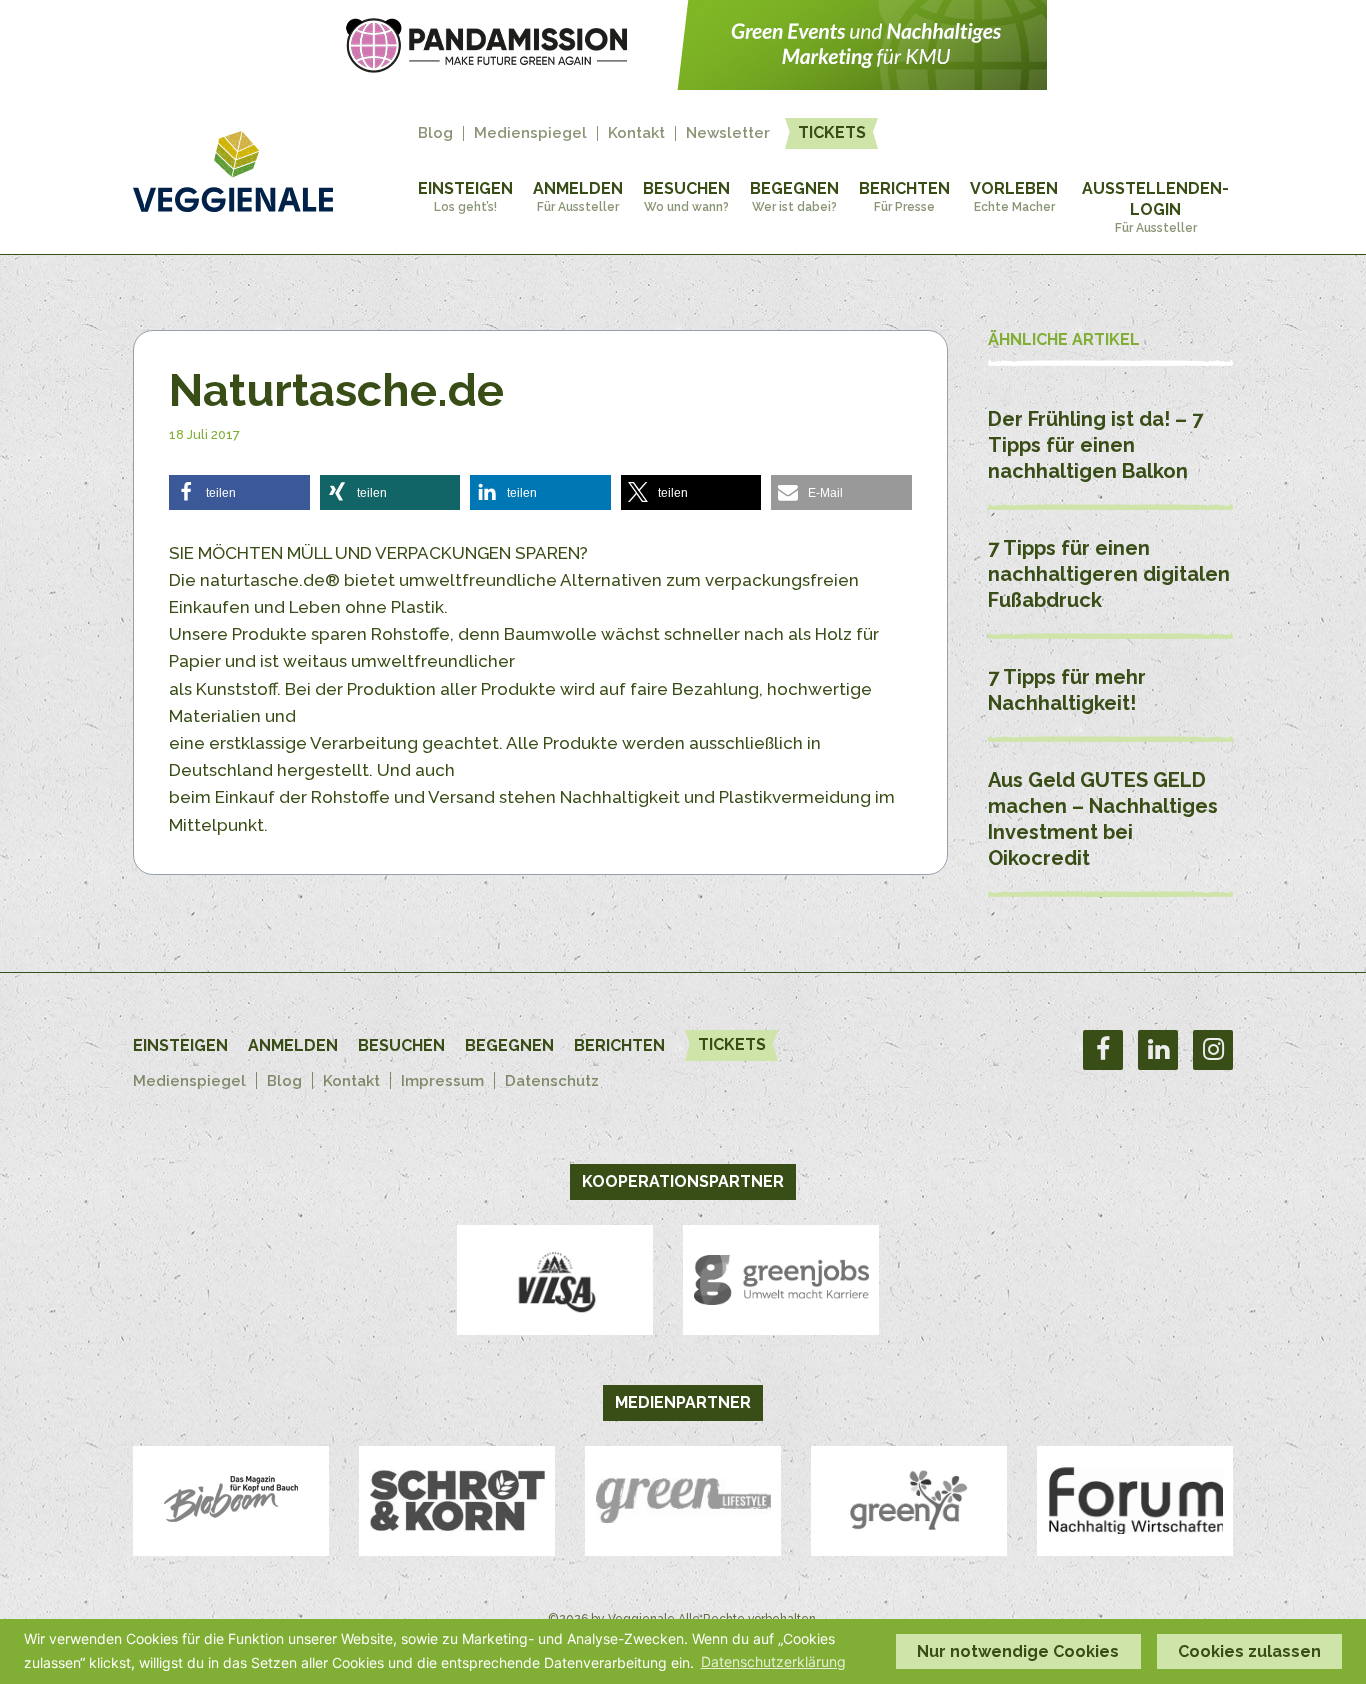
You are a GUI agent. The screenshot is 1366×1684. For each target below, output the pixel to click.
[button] (239, 492)
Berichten (904, 196)
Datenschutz (552, 1081)
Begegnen (794, 196)
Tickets (832, 132)
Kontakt (636, 133)
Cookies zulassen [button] (1249, 1651)
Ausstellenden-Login (1155, 207)
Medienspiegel (530, 133)
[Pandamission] (683, 84)
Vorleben (1014, 196)
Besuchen (686, 196)
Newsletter (728, 133)
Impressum (442, 1081)
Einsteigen (465, 196)
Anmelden (578, 196)
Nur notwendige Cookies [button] (1018, 1651)
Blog (435, 133)
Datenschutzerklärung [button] (773, 1661)
